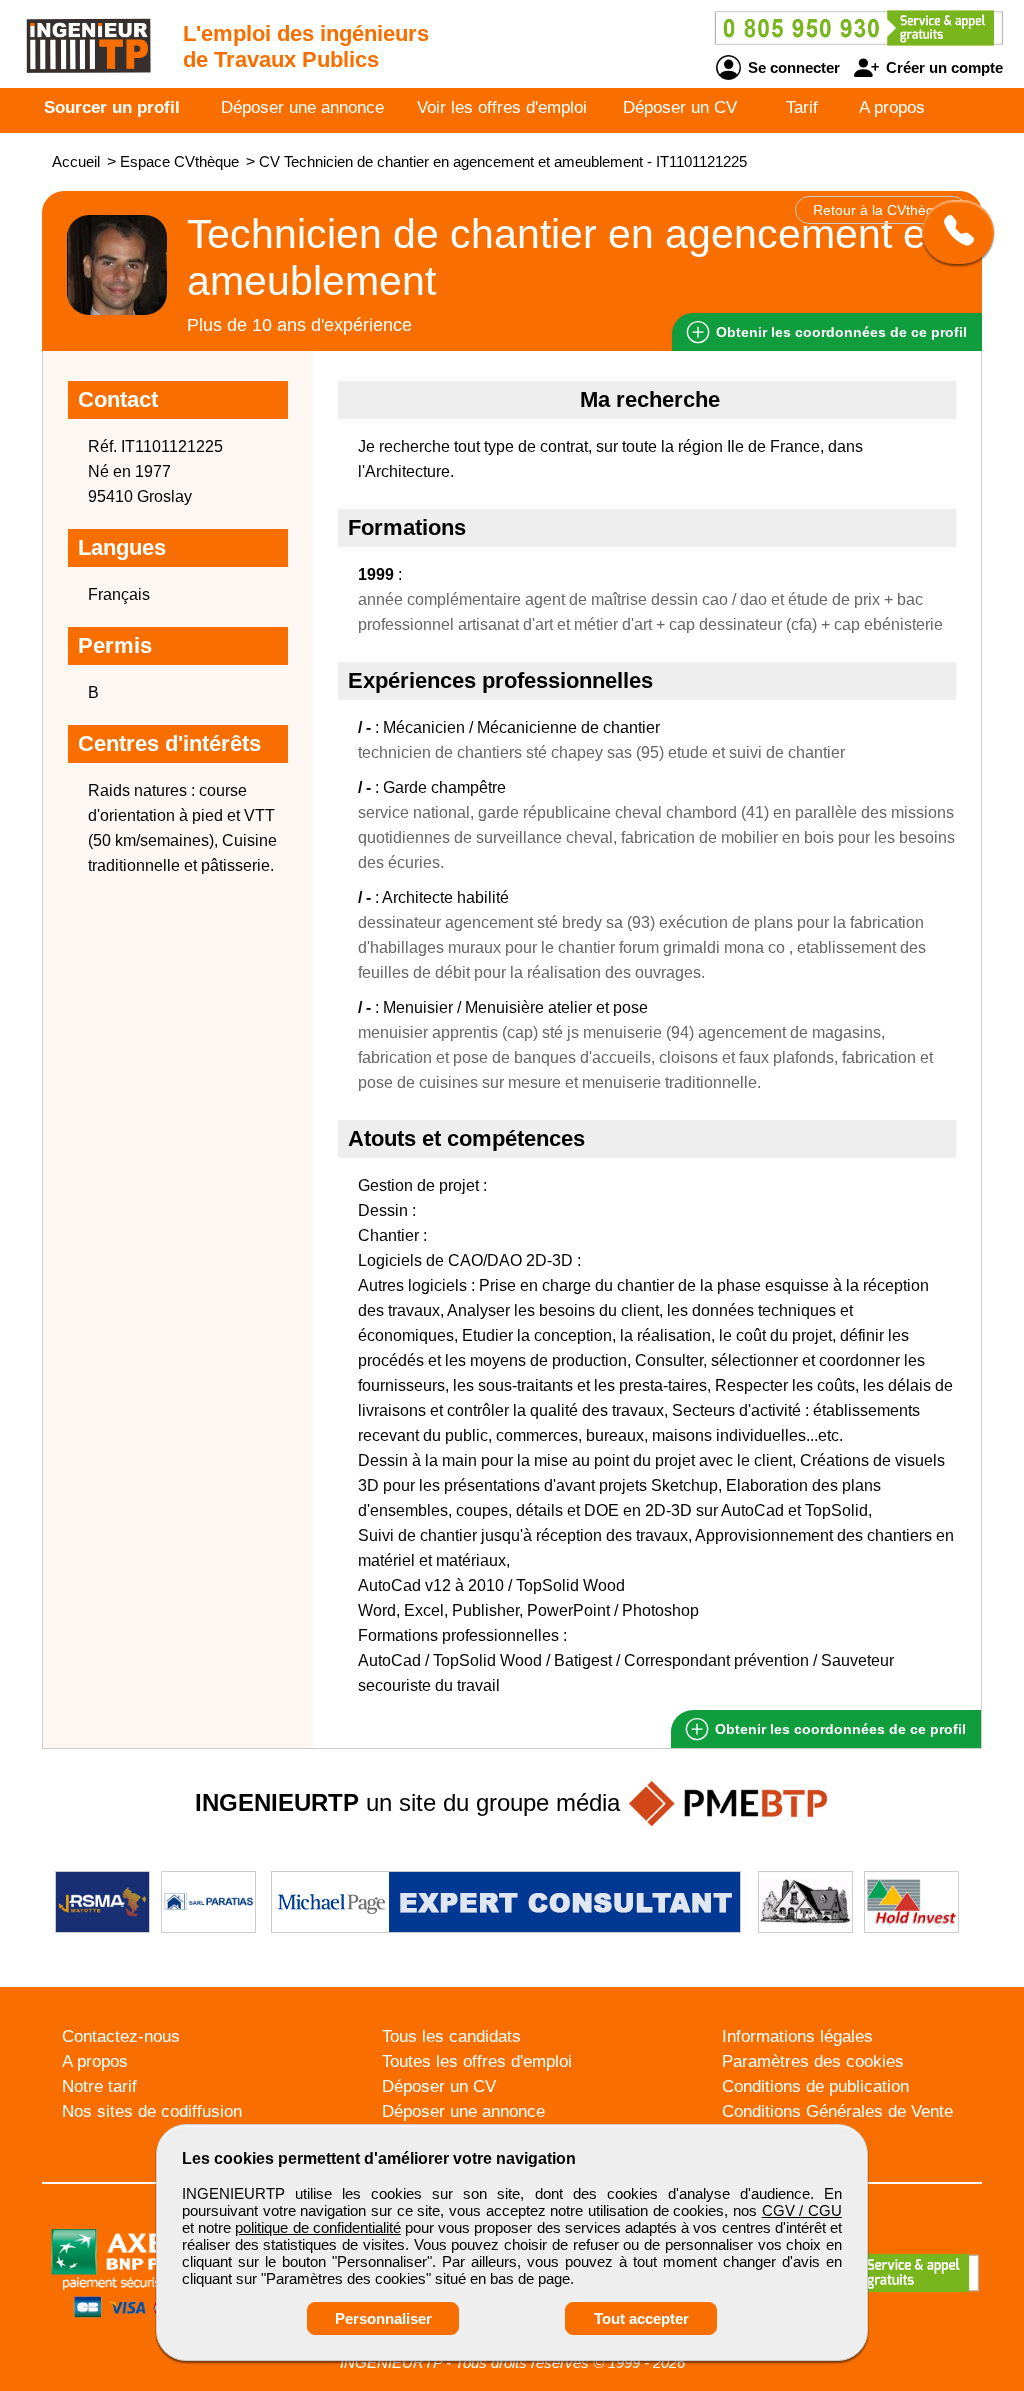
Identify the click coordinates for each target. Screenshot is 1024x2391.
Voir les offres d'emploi (502, 107)
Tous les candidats (451, 2036)
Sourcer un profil (112, 107)
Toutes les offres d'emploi (477, 2061)
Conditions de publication (815, 2086)
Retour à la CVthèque (881, 210)
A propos (892, 107)
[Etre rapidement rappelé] (950, 232)
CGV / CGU (802, 2210)
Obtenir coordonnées (839, 332)
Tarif (802, 107)
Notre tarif (99, 2086)
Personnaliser (383, 2318)
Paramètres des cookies (813, 2061)
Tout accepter (641, 2318)
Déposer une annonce (302, 107)
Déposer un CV (680, 107)
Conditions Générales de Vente (837, 2111)
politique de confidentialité (317, 2227)
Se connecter (792, 67)
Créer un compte (942, 67)
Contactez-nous (121, 2036)
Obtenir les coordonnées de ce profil (838, 1729)
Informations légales (797, 2036)
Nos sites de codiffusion (152, 2111)
